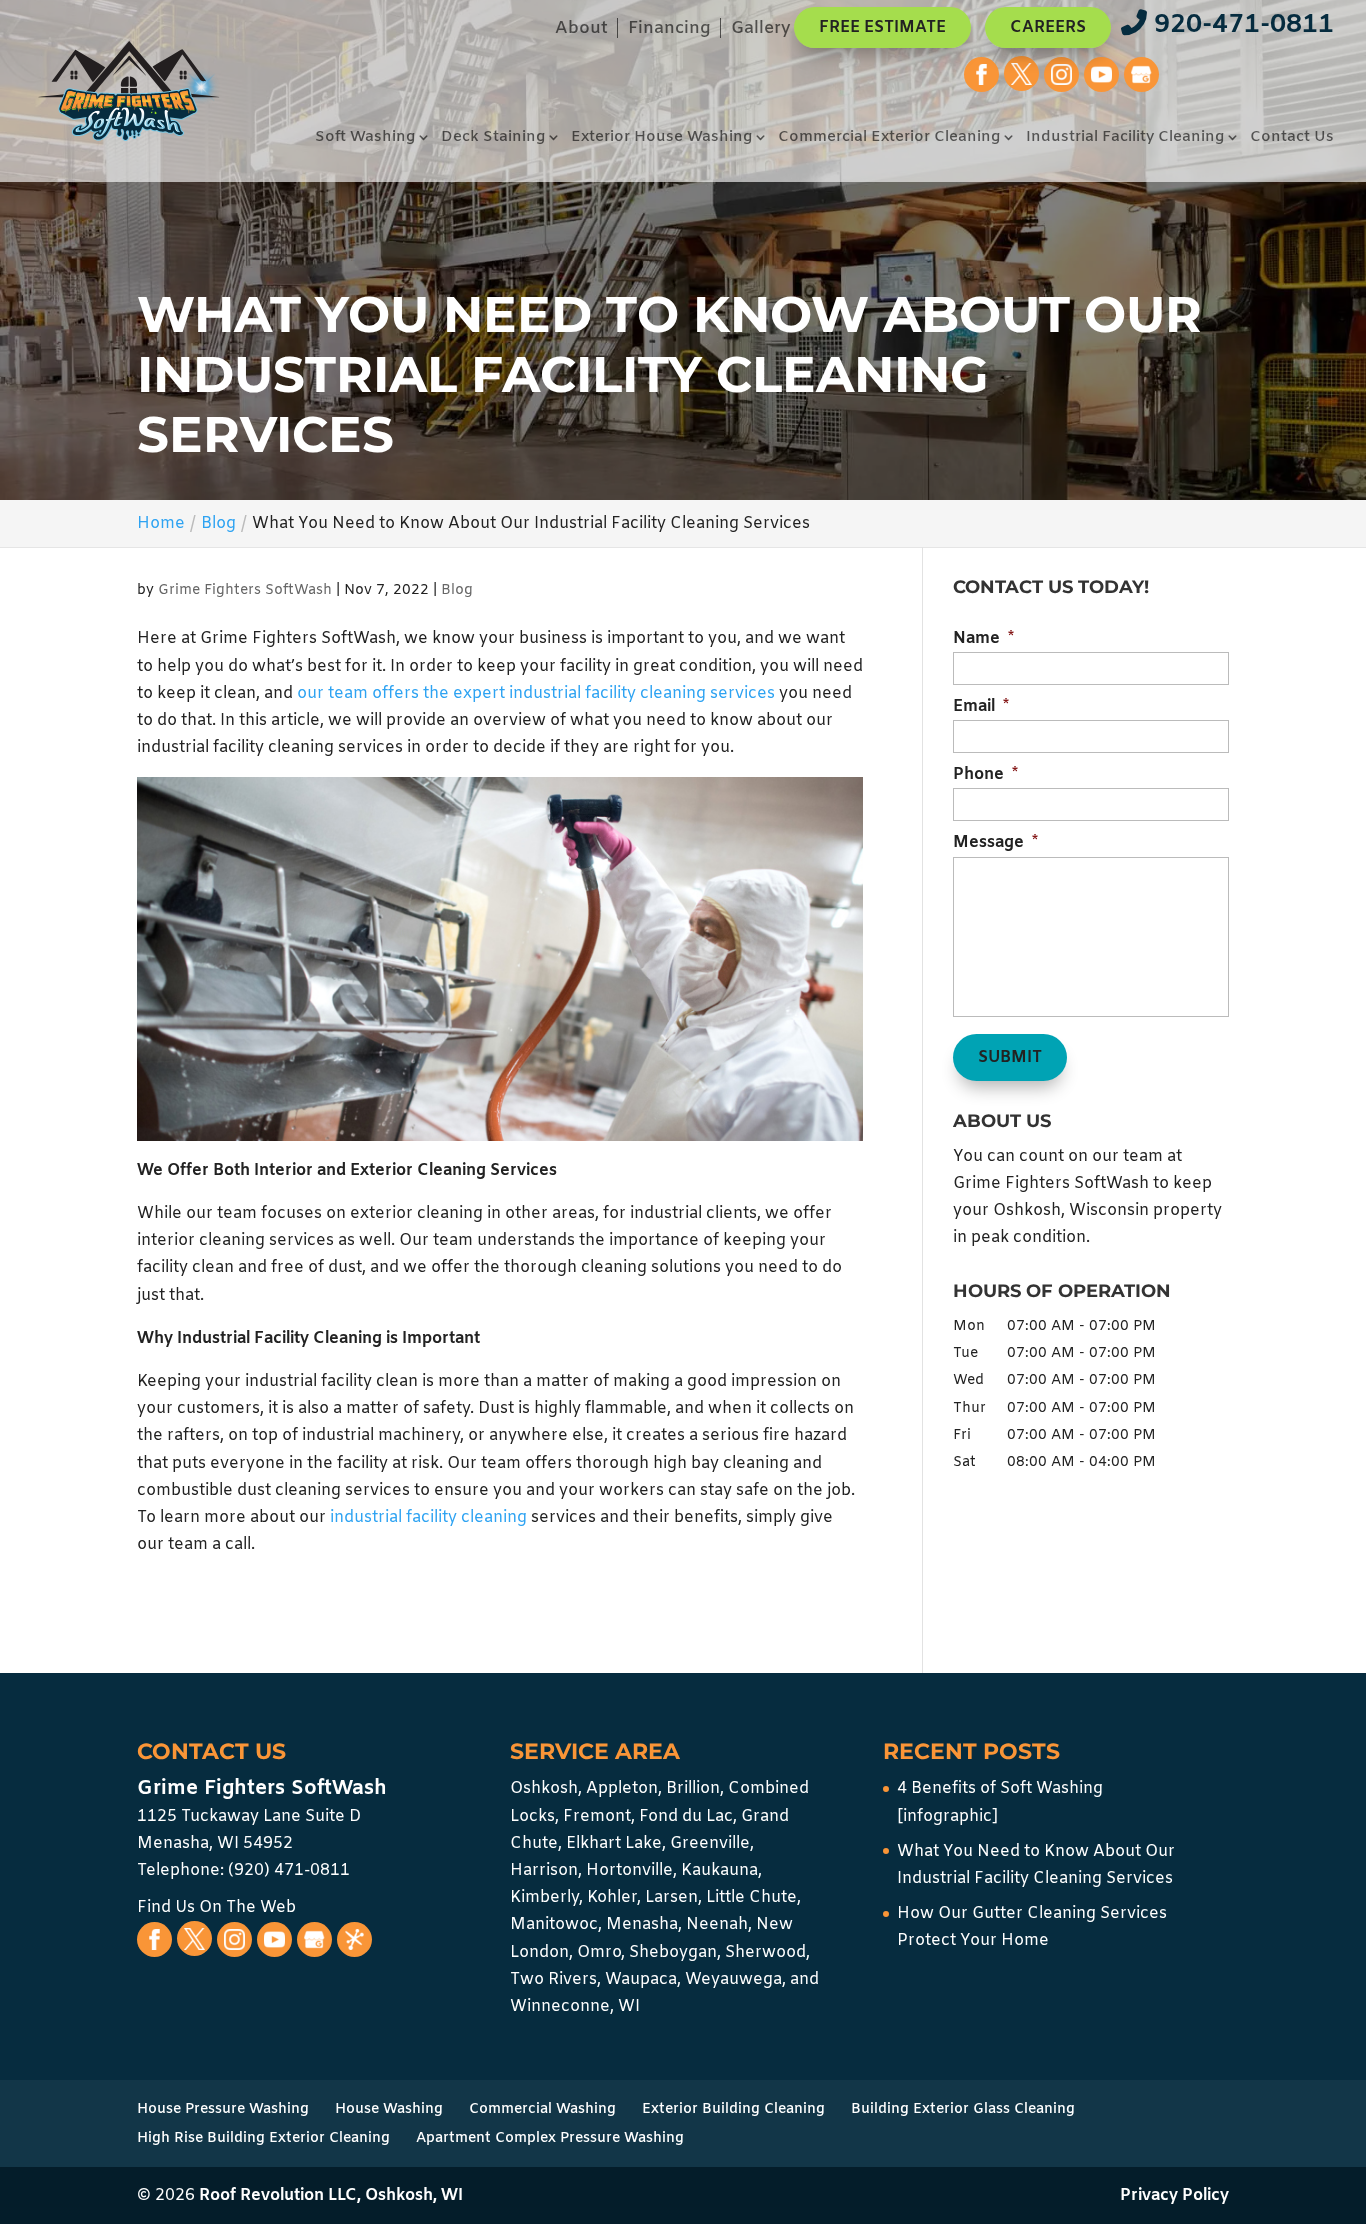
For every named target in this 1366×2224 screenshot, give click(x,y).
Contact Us (1292, 138)
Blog (457, 590)
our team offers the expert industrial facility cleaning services (536, 693)
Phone (985, 775)
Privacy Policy (1174, 2195)
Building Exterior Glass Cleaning (963, 2109)
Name (983, 639)
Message (995, 843)
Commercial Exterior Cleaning (889, 138)
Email (981, 707)
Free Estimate (882, 27)
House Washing (389, 2109)
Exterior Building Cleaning (733, 2109)
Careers (1048, 27)
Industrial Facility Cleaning (1125, 138)
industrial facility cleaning (428, 1517)
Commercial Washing (542, 2109)
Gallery (761, 30)
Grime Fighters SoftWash (245, 590)
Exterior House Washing (661, 138)
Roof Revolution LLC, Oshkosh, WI (331, 2195)
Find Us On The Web (216, 1907)
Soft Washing (365, 138)
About (581, 30)
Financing (669, 30)
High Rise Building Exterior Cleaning (263, 2138)
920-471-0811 (1240, 25)
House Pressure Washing (223, 2109)
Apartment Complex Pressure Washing (550, 2138)
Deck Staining (493, 138)
